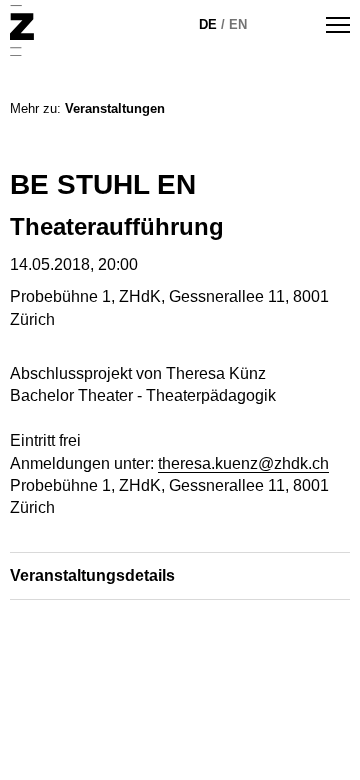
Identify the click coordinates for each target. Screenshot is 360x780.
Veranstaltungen (115, 108)
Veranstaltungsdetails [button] (92, 575)
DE (208, 24)
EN (238, 24)
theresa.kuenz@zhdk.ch (243, 463)
